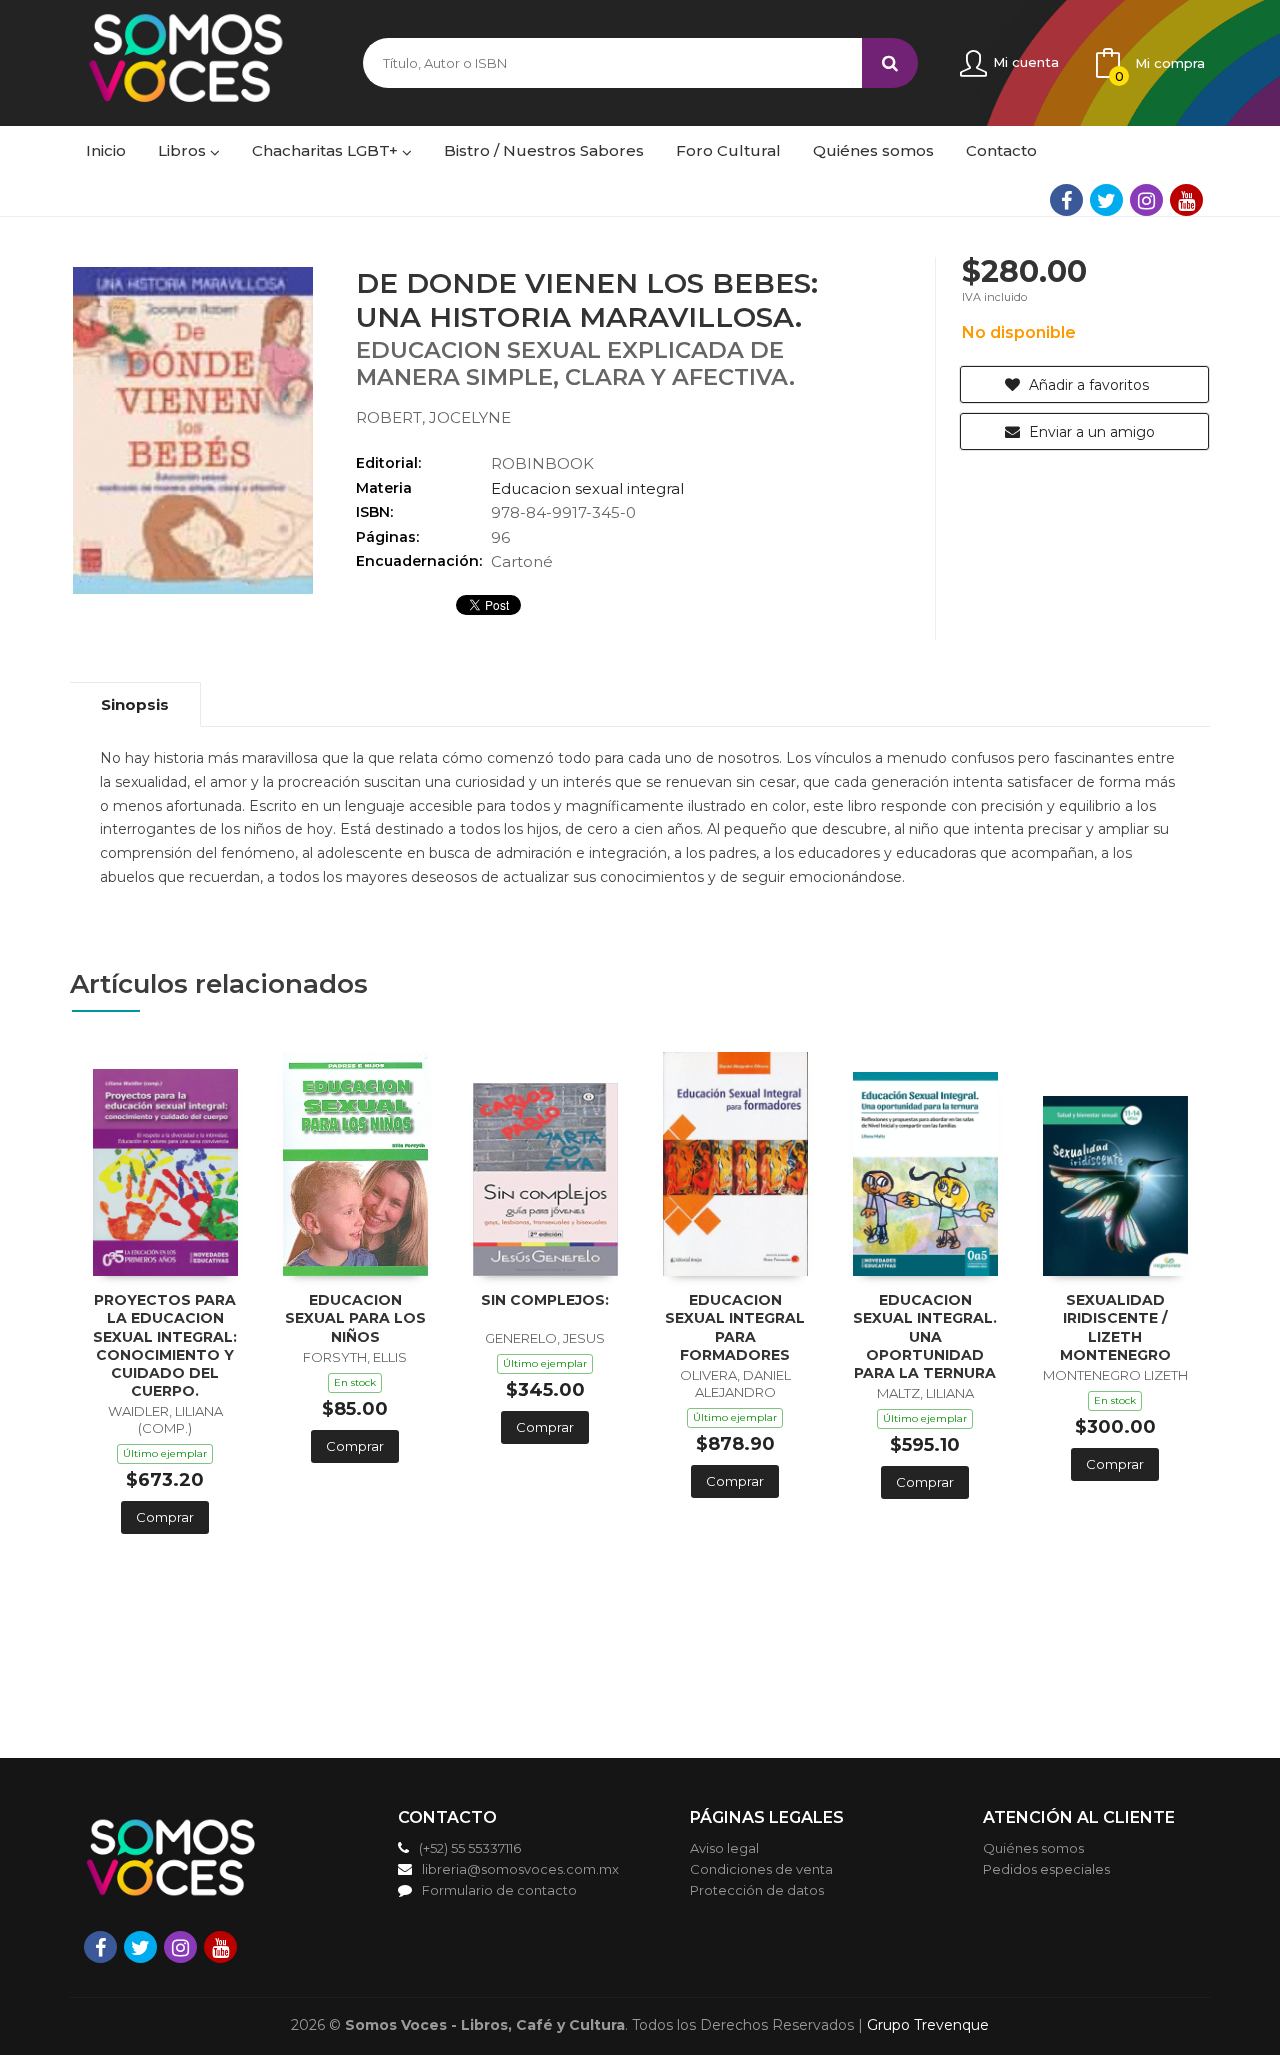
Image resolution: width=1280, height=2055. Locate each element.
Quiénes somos (1033, 1848)
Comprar (165, 1517)
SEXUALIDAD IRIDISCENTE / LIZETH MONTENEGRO (1115, 1327)
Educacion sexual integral (587, 488)
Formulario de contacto (499, 1890)
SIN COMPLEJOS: (545, 1300)
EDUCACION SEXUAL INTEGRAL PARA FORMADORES (735, 1327)
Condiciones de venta (761, 1869)
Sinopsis (135, 704)
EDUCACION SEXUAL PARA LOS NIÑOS (355, 1318)
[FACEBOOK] (1066, 200)
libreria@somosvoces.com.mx (520, 1869)
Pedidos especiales (1046, 1869)
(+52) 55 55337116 (470, 1848)
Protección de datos (757, 1890)
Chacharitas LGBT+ (327, 150)
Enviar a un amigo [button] (1090, 432)
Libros (184, 150)
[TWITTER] (1106, 200)
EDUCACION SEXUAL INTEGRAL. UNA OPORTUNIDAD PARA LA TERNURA (925, 1336)
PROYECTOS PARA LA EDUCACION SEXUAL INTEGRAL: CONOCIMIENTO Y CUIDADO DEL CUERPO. (165, 1345)
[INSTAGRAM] (1146, 200)
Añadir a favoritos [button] (1087, 385)
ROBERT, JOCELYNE (433, 417)
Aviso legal (724, 1848)
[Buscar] (890, 63)
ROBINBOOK (542, 463)
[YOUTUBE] (1186, 200)
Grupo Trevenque (928, 2025)
